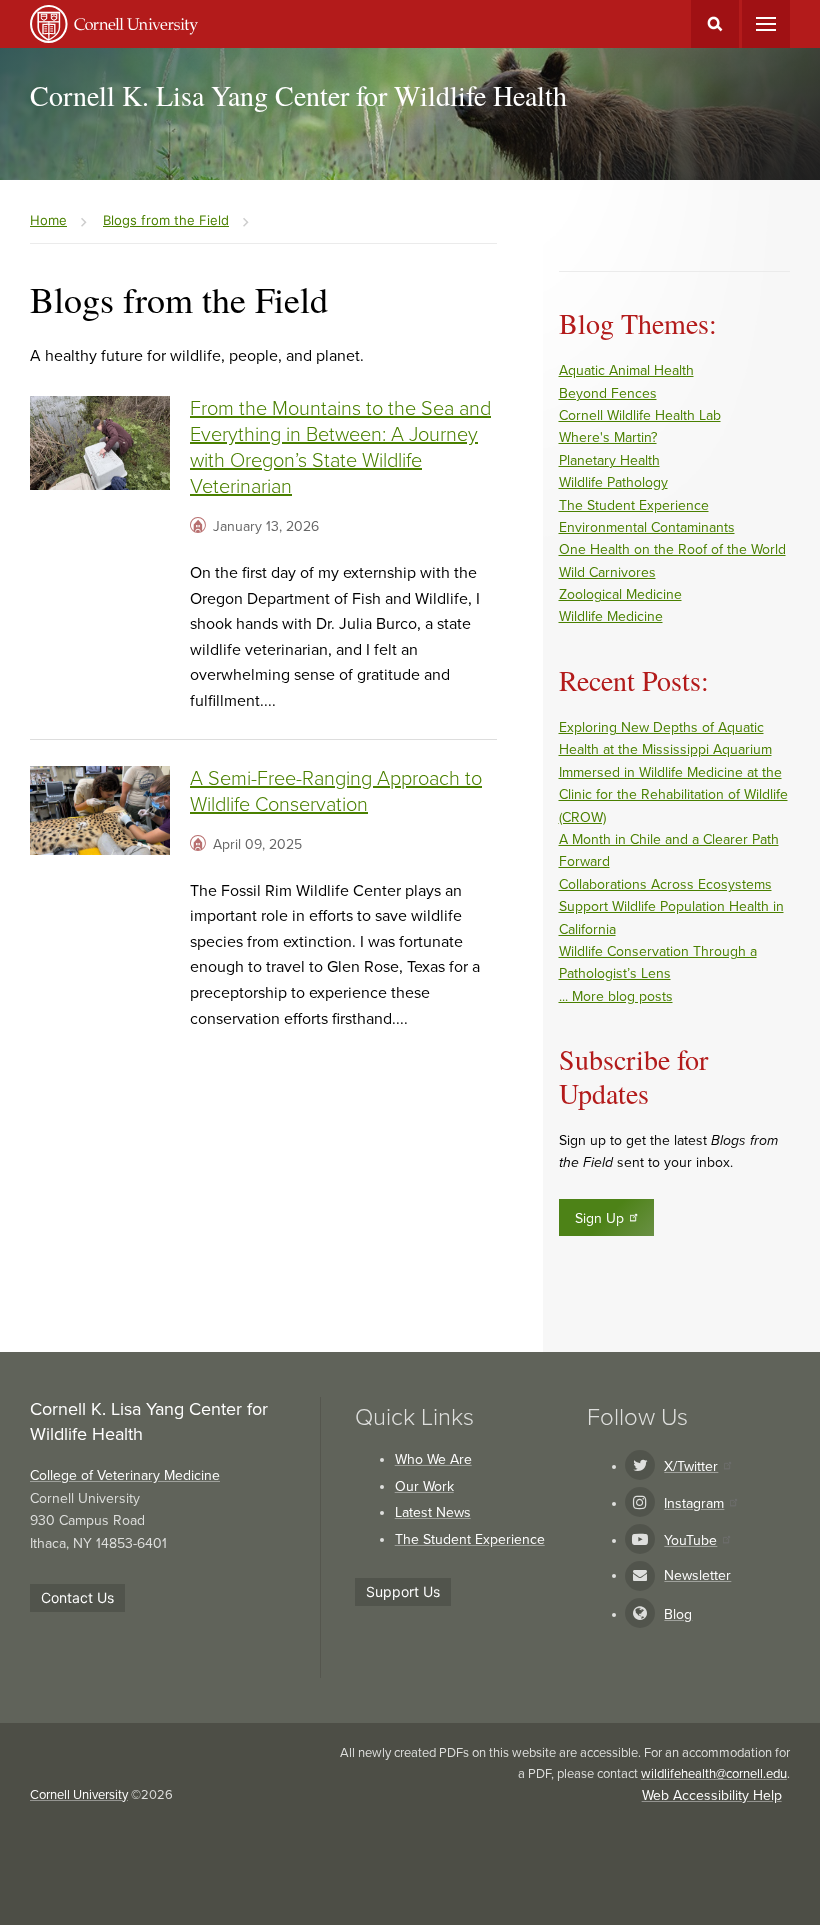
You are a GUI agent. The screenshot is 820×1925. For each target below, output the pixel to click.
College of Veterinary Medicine (125, 1475)
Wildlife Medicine (611, 616)
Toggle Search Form (715, 24)
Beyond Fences (608, 393)
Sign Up (599, 1218)
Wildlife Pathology (613, 482)
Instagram (694, 1503)
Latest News (433, 1512)
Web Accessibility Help (712, 1795)
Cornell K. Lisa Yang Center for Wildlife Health (298, 95)
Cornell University (79, 1795)
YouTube (690, 1540)
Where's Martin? (608, 437)
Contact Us (77, 1597)
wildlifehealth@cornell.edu (714, 1774)
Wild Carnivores (607, 572)
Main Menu (766, 24)
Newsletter (697, 1575)
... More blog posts (616, 996)
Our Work (424, 1486)
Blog (678, 1614)
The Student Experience (634, 505)
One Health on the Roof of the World (672, 549)
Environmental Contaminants (647, 527)
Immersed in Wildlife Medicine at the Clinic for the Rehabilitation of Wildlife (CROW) (673, 795)
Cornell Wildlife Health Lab (640, 415)
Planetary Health (609, 460)
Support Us (403, 1591)
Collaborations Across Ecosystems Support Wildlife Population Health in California (671, 907)
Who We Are (433, 1459)
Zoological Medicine (620, 594)
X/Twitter (691, 1466)
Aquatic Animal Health (626, 370)
